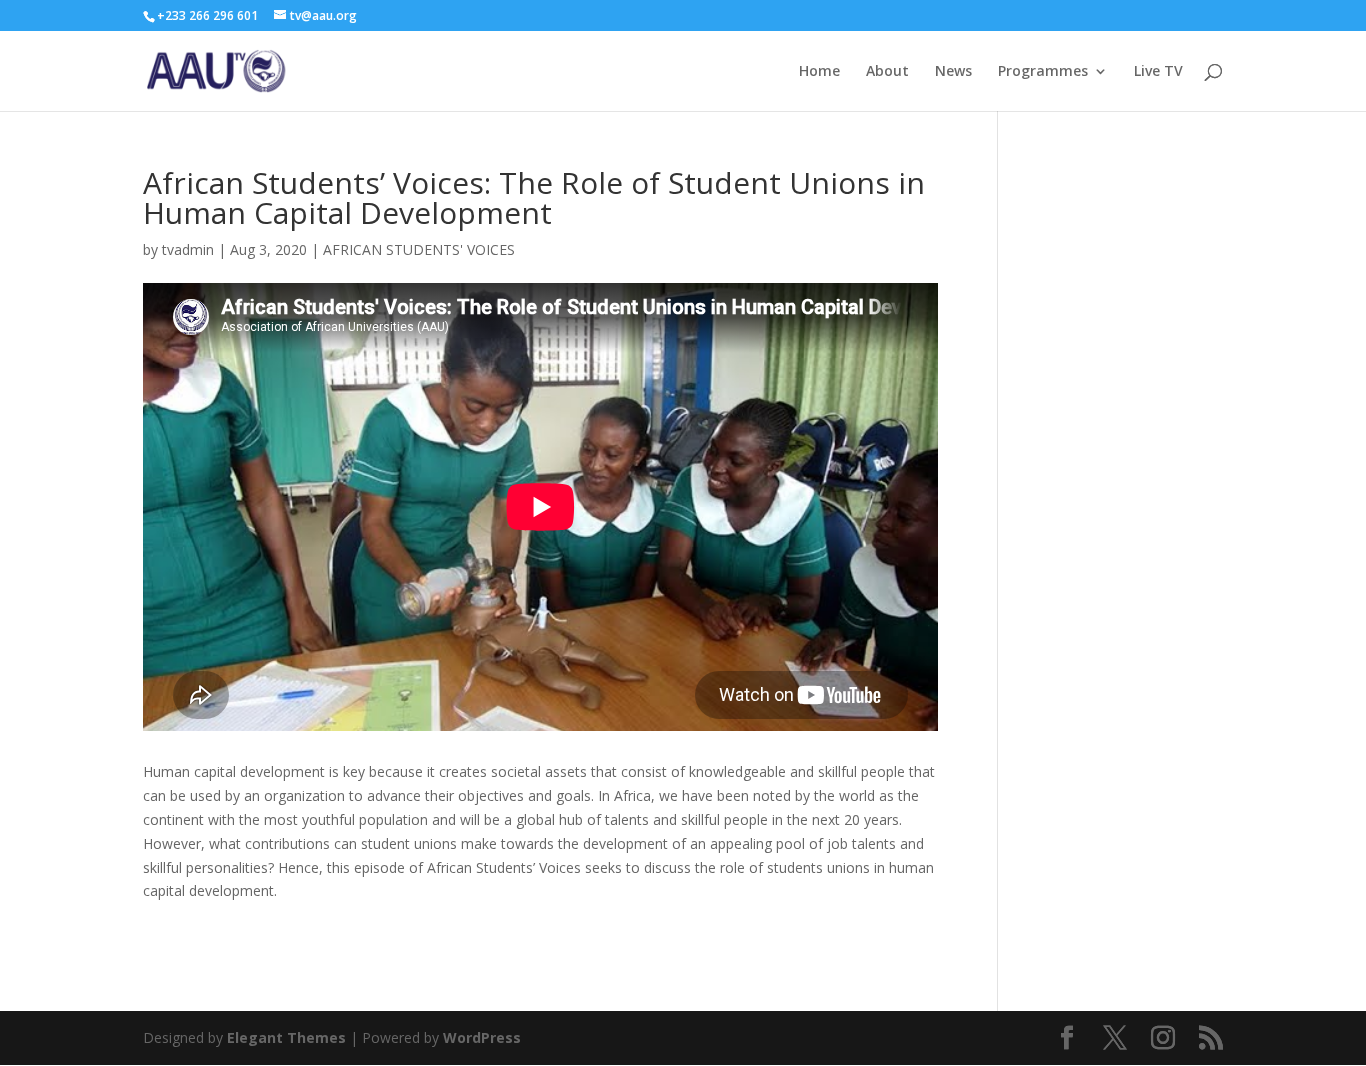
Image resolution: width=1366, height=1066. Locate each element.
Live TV (1158, 72)
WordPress (482, 1037)
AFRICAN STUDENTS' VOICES (419, 249)
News (953, 72)
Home (819, 72)
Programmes (1043, 72)
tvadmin (188, 249)
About (887, 72)
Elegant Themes (286, 1037)
